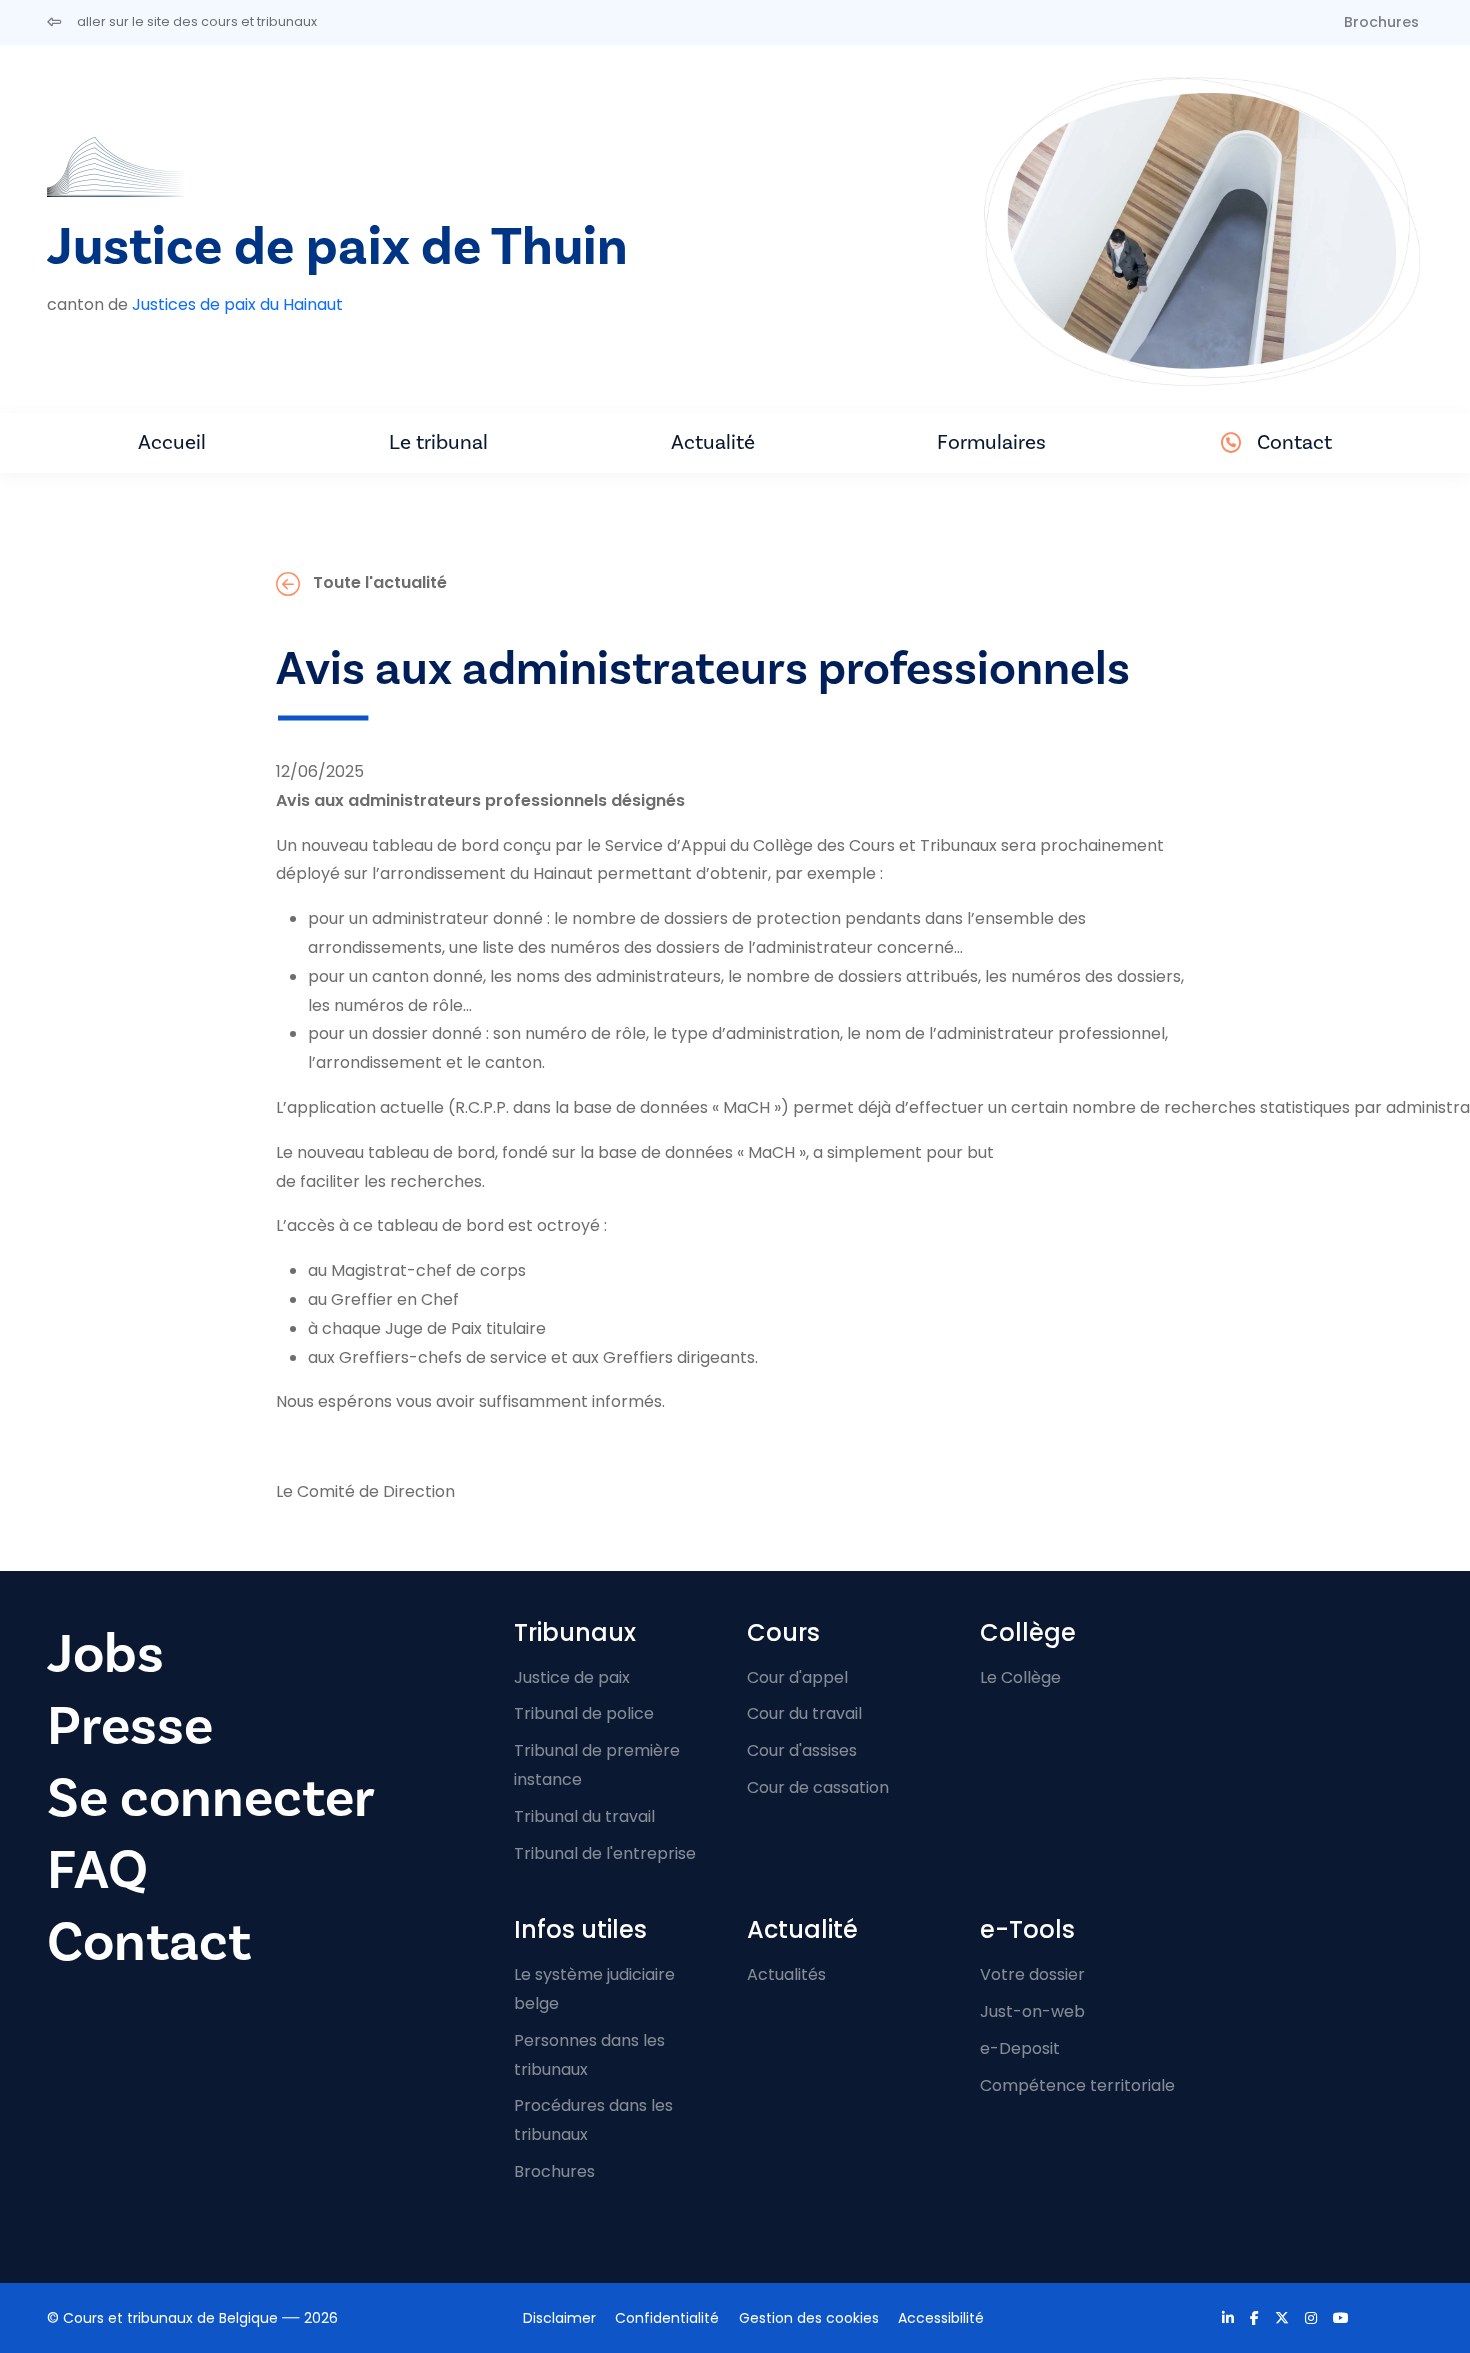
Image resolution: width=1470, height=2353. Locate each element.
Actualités (786, 1974)
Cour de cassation (818, 1787)
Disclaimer (559, 2318)
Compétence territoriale (1077, 2085)
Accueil (172, 442)
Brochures (1381, 22)
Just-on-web (1032, 2011)
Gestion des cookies (809, 2318)
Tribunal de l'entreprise (605, 1853)
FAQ (97, 1870)
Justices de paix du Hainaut (237, 304)
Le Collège (1020, 1677)
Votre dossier (1032, 1974)
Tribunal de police (584, 1713)
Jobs (105, 1654)
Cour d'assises (802, 1750)
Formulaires (991, 442)
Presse (130, 1726)
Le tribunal (438, 442)
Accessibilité (941, 2318)
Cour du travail (804, 1713)
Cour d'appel (797, 1677)
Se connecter (211, 1798)
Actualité (713, 442)
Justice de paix (572, 1677)
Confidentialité (667, 2318)
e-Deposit (1020, 2048)
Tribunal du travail (584, 1816)
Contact (1294, 442)
